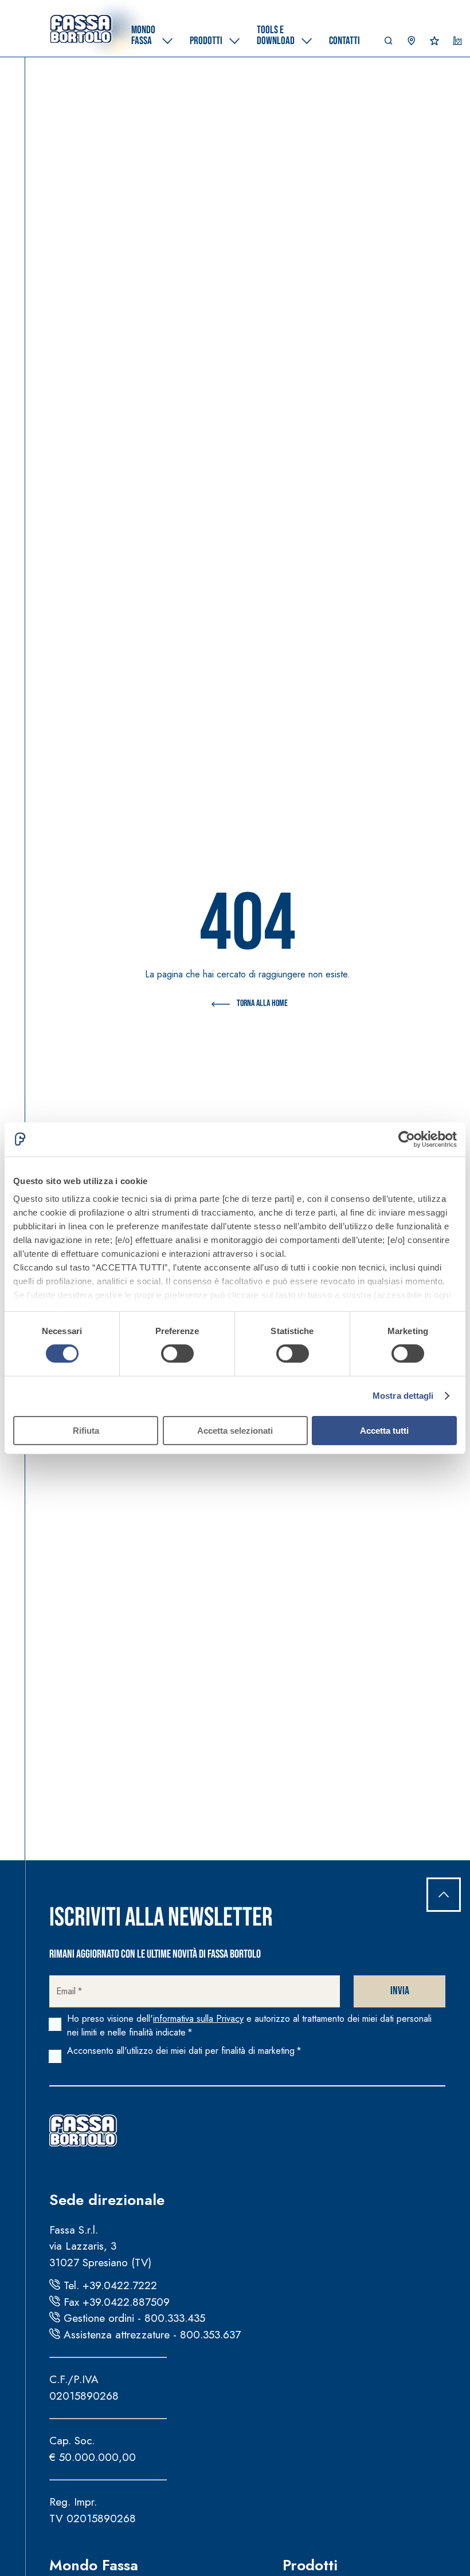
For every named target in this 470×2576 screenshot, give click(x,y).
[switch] (177, 1354)
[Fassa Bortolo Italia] (81, 29)
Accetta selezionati (235, 1431)
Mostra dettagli (403, 1396)
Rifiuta (86, 1431)
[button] (389, 44)
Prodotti (310, 2565)
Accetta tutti (384, 1431)
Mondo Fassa (94, 2565)
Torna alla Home (262, 1003)
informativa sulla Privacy (198, 2019)
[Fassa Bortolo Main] (83, 2131)
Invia (400, 1991)
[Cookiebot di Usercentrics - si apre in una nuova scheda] (407, 1139)
